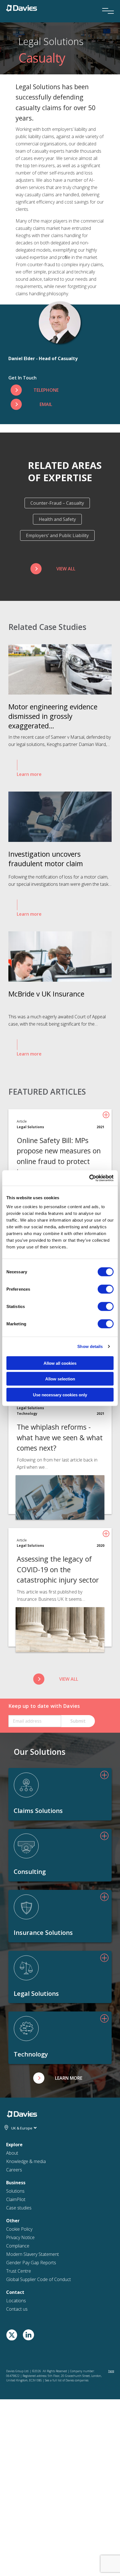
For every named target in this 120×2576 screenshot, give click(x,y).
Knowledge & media (26, 2161)
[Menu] (106, 3)
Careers (14, 2170)
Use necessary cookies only (60, 1395)
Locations (16, 2301)
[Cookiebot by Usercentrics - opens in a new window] (89, 1178)
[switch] (106, 1289)
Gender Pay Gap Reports (31, 2263)
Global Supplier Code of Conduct (39, 2279)
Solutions (15, 2191)
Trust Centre (19, 2271)
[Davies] (22, 8)
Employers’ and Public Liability (57, 535)
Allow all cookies (60, 1363)
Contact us (17, 2309)
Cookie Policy (19, 2229)
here (111, 2371)
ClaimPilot (16, 2199)
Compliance (18, 2246)
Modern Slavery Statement (33, 2254)
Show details (90, 1346)
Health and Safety (57, 519)
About (12, 2153)
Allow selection (60, 1379)
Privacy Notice (20, 2237)
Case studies (19, 2208)
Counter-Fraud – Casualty (57, 503)
